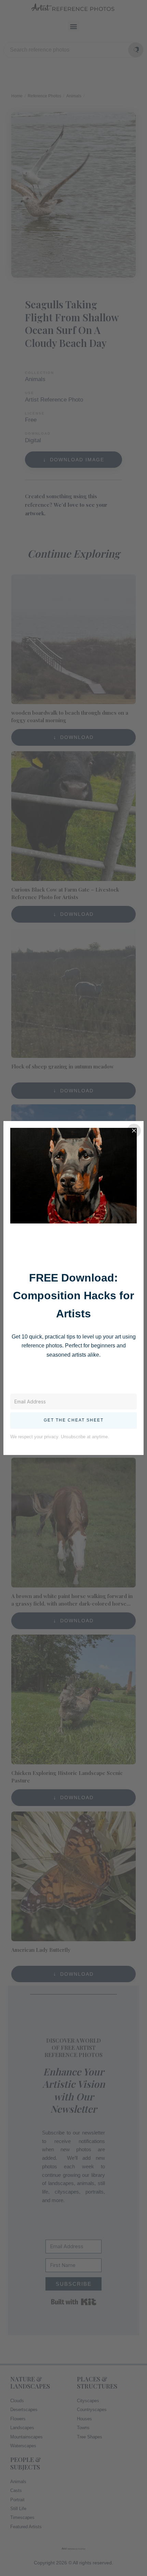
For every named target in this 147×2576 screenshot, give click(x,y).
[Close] (134, 1131)
